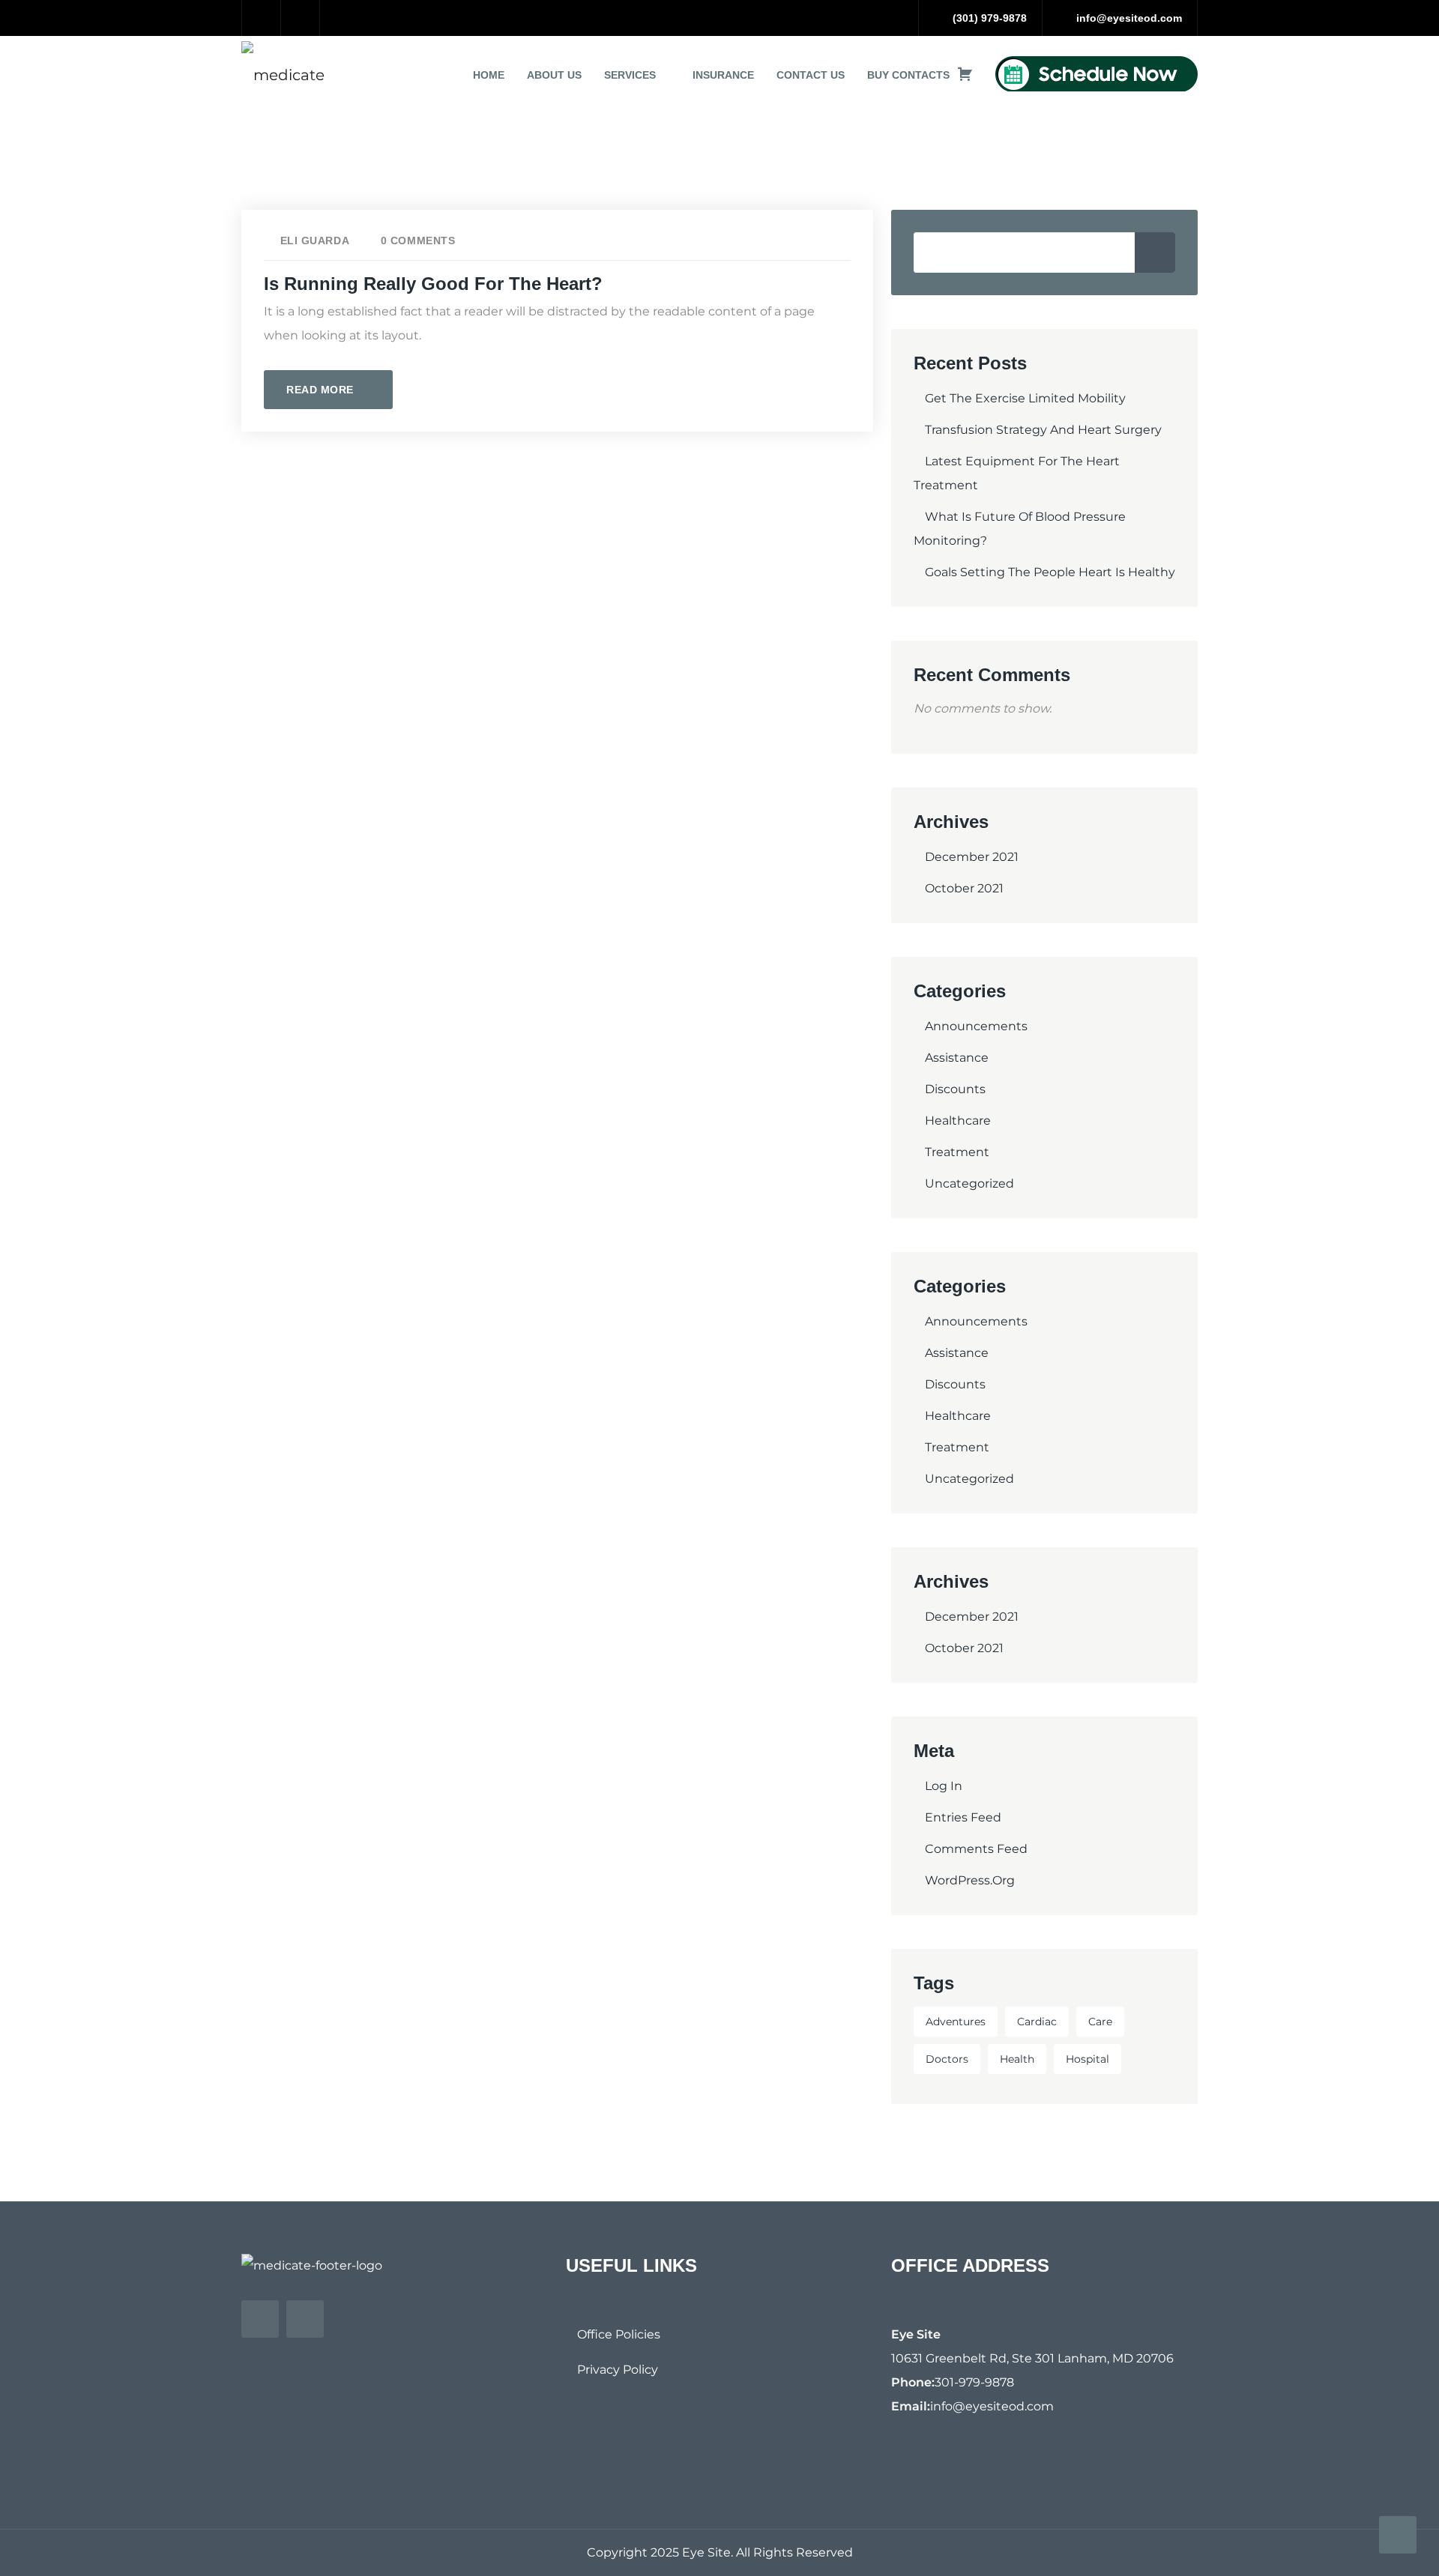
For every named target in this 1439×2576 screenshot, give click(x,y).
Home (489, 75)
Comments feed (976, 1849)
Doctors (947, 2059)
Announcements (976, 1026)
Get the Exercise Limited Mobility (1025, 398)
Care (1100, 2022)
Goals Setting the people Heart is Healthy (1050, 572)
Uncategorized (969, 1183)
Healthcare (958, 1121)
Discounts (955, 1089)
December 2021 (972, 857)
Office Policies (619, 2334)
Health (1017, 2059)
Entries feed (963, 1817)
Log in (944, 1786)
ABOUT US (554, 75)
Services (630, 75)
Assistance (957, 1058)
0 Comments (418, 241)
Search (1155, 253)
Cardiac (1037, 2022)
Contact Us (811, 75)
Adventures (956, 2022)
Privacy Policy (618, 2370)
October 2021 (964, 888)
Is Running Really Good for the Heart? (433, 284)
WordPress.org (970, 1880)
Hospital (1087, 2059)
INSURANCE (723, 75)
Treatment (957, 1152)
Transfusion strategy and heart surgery (1043, 430)
